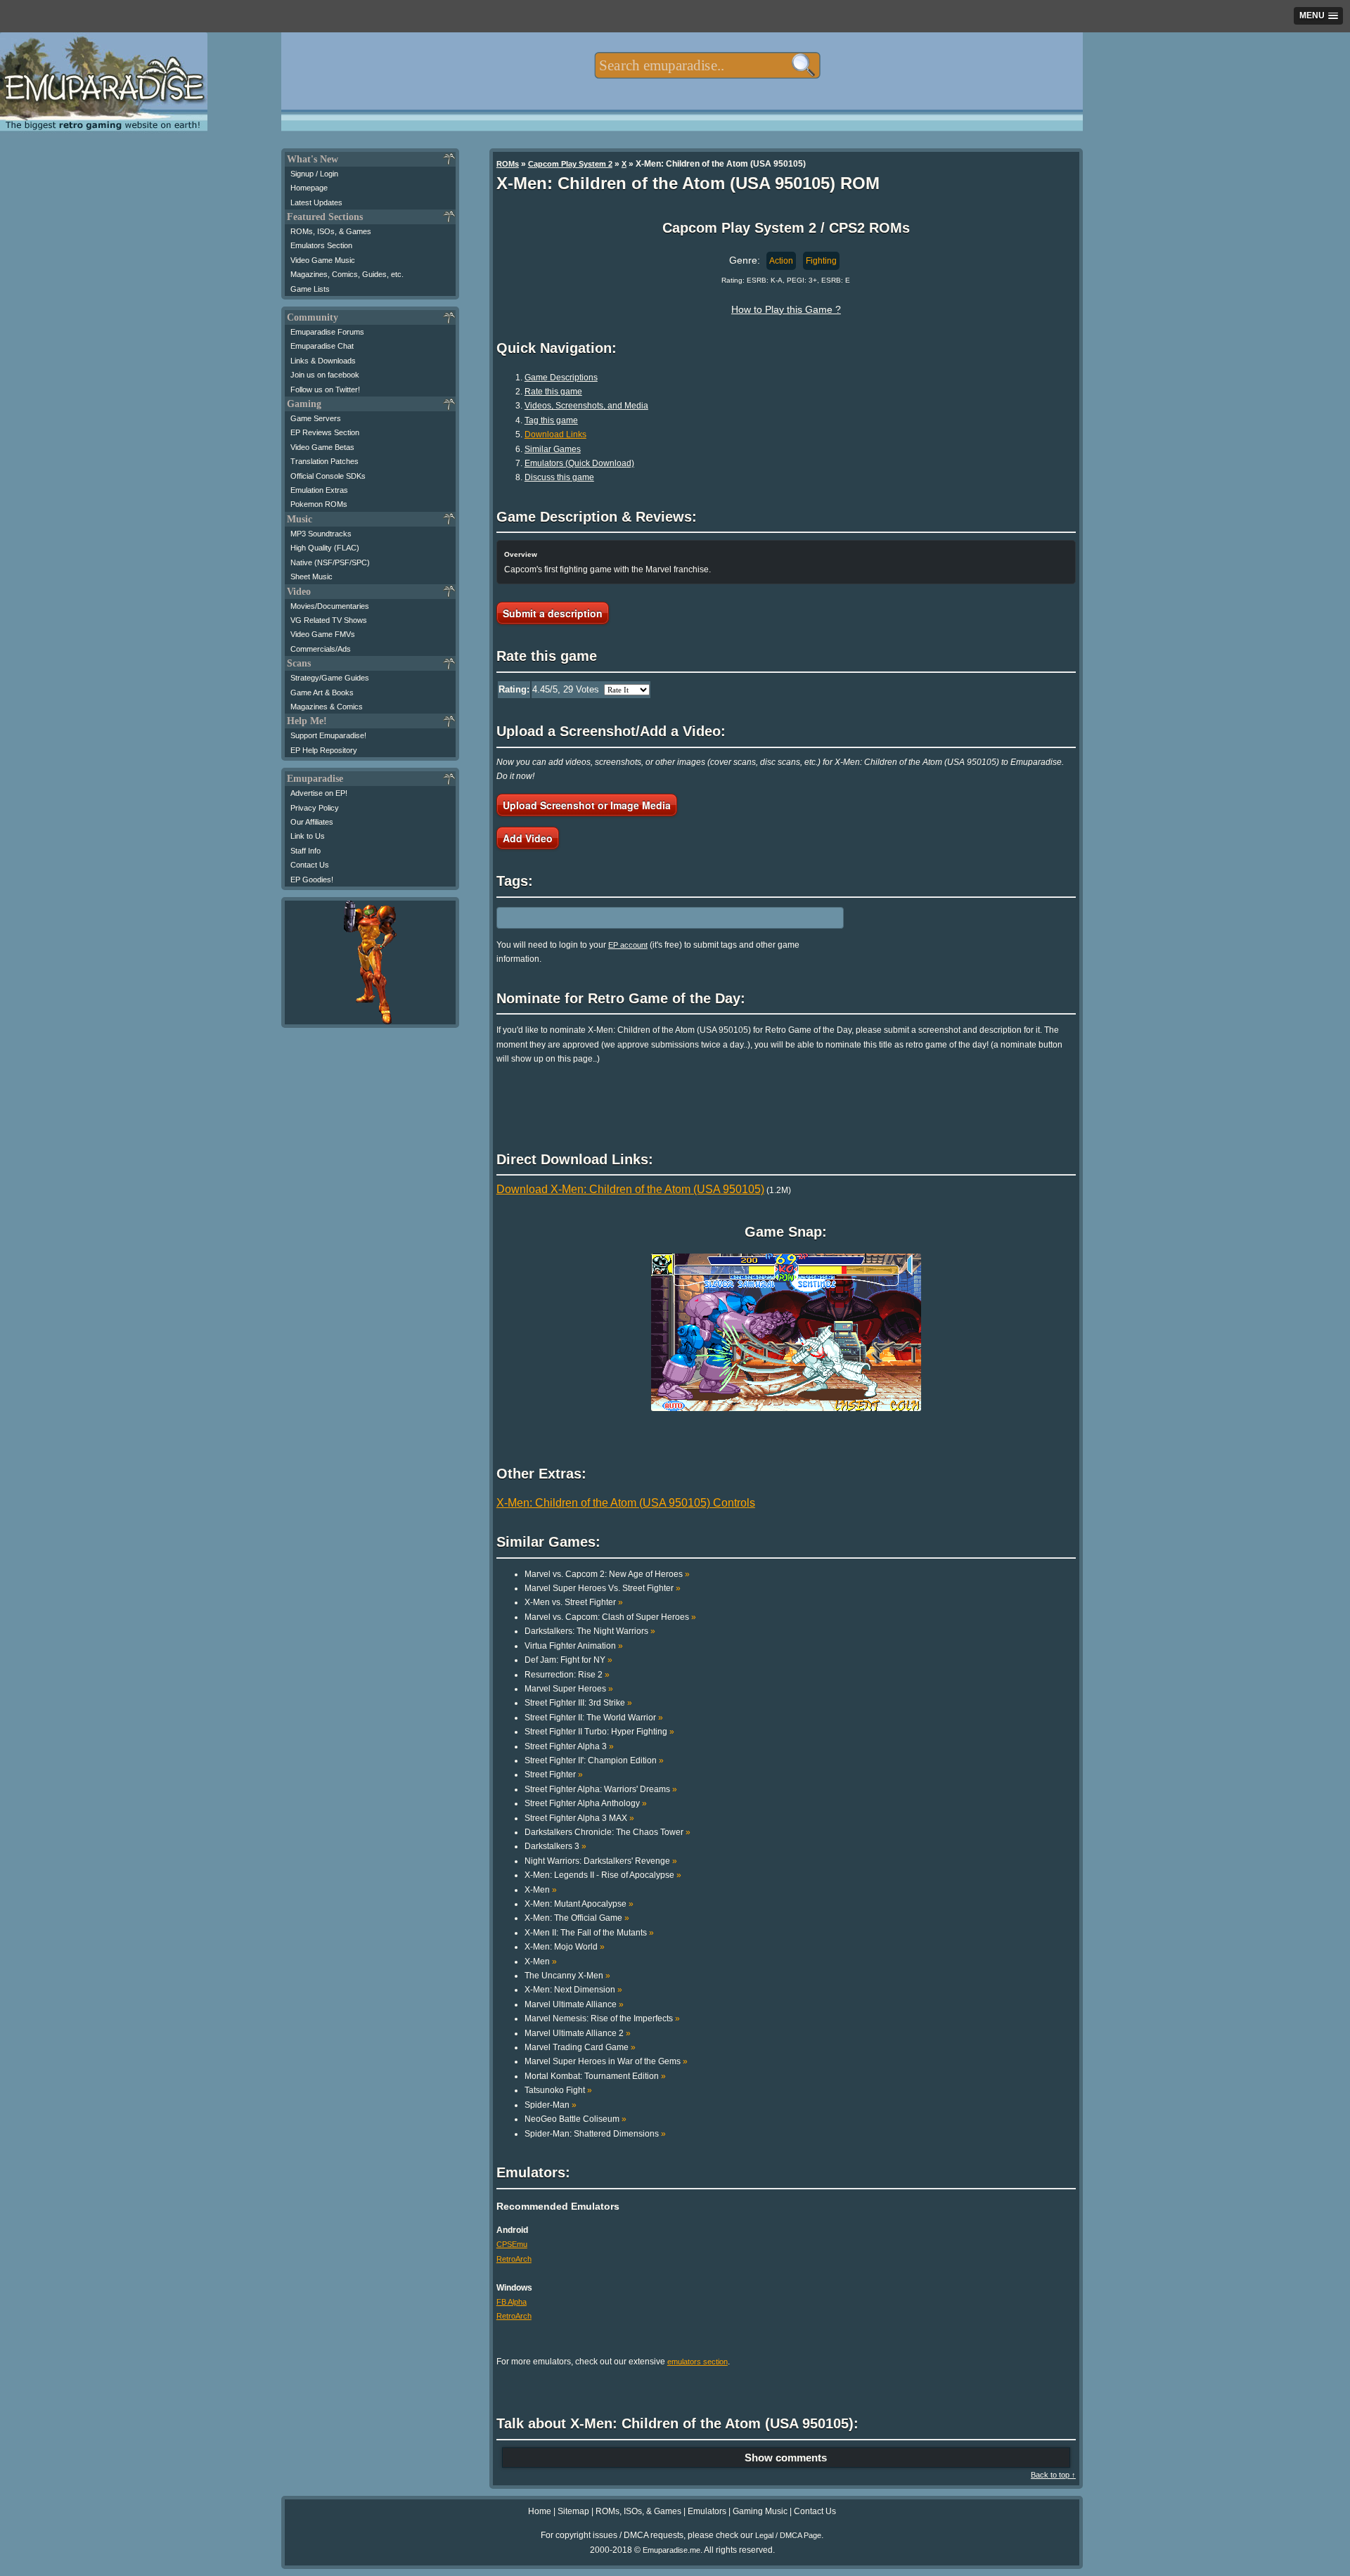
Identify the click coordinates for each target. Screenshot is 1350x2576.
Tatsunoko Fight (558, 2090)
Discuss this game (559, 477)
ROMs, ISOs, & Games (331, 231)
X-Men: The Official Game (577, 1918)
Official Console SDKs (328, 476)
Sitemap (573, 2511)
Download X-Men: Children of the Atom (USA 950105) (630, 1189)
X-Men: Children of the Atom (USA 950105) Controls (626, 1503)
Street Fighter (554, 1775)
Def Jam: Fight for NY (568, 1660)
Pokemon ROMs (319, 504)
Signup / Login (314, 174)
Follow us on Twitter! (325, 389)
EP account (628, 945)
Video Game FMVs (323, 634)
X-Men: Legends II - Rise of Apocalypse (603, 1875)
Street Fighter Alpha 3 (569, 1746)
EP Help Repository (324, 750)
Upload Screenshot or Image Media (587, 805)
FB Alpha (512, 2302)
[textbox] (707, 65)
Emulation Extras (319, 490)
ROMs (508, 164)
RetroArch (514, 2259)
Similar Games (553, 449)
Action (781, 261)
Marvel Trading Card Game (580, 2047)
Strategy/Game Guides (330, 678)
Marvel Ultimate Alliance (574, 2004)
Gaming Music (760, 2511)
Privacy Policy (315, 808)
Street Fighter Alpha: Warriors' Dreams (601, 1789)
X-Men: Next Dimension (573, 1990)
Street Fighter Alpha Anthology (586, 1803)
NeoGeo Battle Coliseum (576, 2119)
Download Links (555, 434)
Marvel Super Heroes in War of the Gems (606, 2061)
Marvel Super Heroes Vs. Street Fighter (603, 1588)
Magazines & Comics (327, 707)
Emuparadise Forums (327, 332)
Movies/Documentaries (330, 606)
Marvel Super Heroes (569, 1689)
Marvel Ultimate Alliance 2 (578, 2033)
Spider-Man (551, 2105)
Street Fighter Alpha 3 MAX (579, 1818)
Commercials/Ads (321, 649)
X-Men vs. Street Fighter (574, 1602)
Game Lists (310, 289)
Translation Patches (324, 461)
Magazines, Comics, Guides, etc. (347, 274)
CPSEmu (512, 2244)
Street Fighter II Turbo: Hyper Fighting (599, 1732)
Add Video (528, 838)
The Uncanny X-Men (567, 1976)
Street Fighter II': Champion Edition (594, 1760)
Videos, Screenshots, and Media (586, 406)
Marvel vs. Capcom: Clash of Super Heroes (610, 1617)
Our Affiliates (312, 822)
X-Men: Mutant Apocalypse (579, 1904)
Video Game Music (323, 260)
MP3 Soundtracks (321, 534)
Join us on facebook (325, 375)
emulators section (697, 2362)
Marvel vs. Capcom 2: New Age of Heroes (607, 1574)
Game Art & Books (322, 693)
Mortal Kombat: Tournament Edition (595, 2076)
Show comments (786, 2458)
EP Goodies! (312, 880)
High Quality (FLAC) (325, 548)
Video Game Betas (322, 447)
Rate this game (553, 392)
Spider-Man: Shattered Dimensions (595, 2134)
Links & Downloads (323, 361)
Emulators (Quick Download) (579, 463)
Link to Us (308, 836)
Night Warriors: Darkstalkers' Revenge (601, 1861)
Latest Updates (316, 202)
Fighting (821, 261)
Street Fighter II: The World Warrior (594, 1718)
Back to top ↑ (1053, 2475)
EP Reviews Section (325, 432)
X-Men (541, 1890)
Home (540, 2511)
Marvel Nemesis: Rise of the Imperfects (602, 2018)
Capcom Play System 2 (570, 164)
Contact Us (310, 865)
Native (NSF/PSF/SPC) (330, 562)
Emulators (707, 2511)
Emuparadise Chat (322, 346)
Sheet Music (311, 577)
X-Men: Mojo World (565, 1947)
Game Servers (316, 418)
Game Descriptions (561, 378)
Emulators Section (321, 245)
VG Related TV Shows (329, 620)
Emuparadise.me (671, 2550)
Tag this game (551, 420)
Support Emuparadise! (328, 735)
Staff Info (306, 851)
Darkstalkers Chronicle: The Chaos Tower (607, 1832)
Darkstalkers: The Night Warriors (590, 1631)
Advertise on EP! (319, 793)
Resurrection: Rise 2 (567, 1675)
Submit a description (553, 613)
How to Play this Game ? (786, 309)
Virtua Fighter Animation (574, 1646)
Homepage (309, 188)
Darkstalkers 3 (555, 1846)
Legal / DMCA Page (788, 2535)
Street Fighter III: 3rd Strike (578, 1703)
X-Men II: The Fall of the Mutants (589, 1933)
